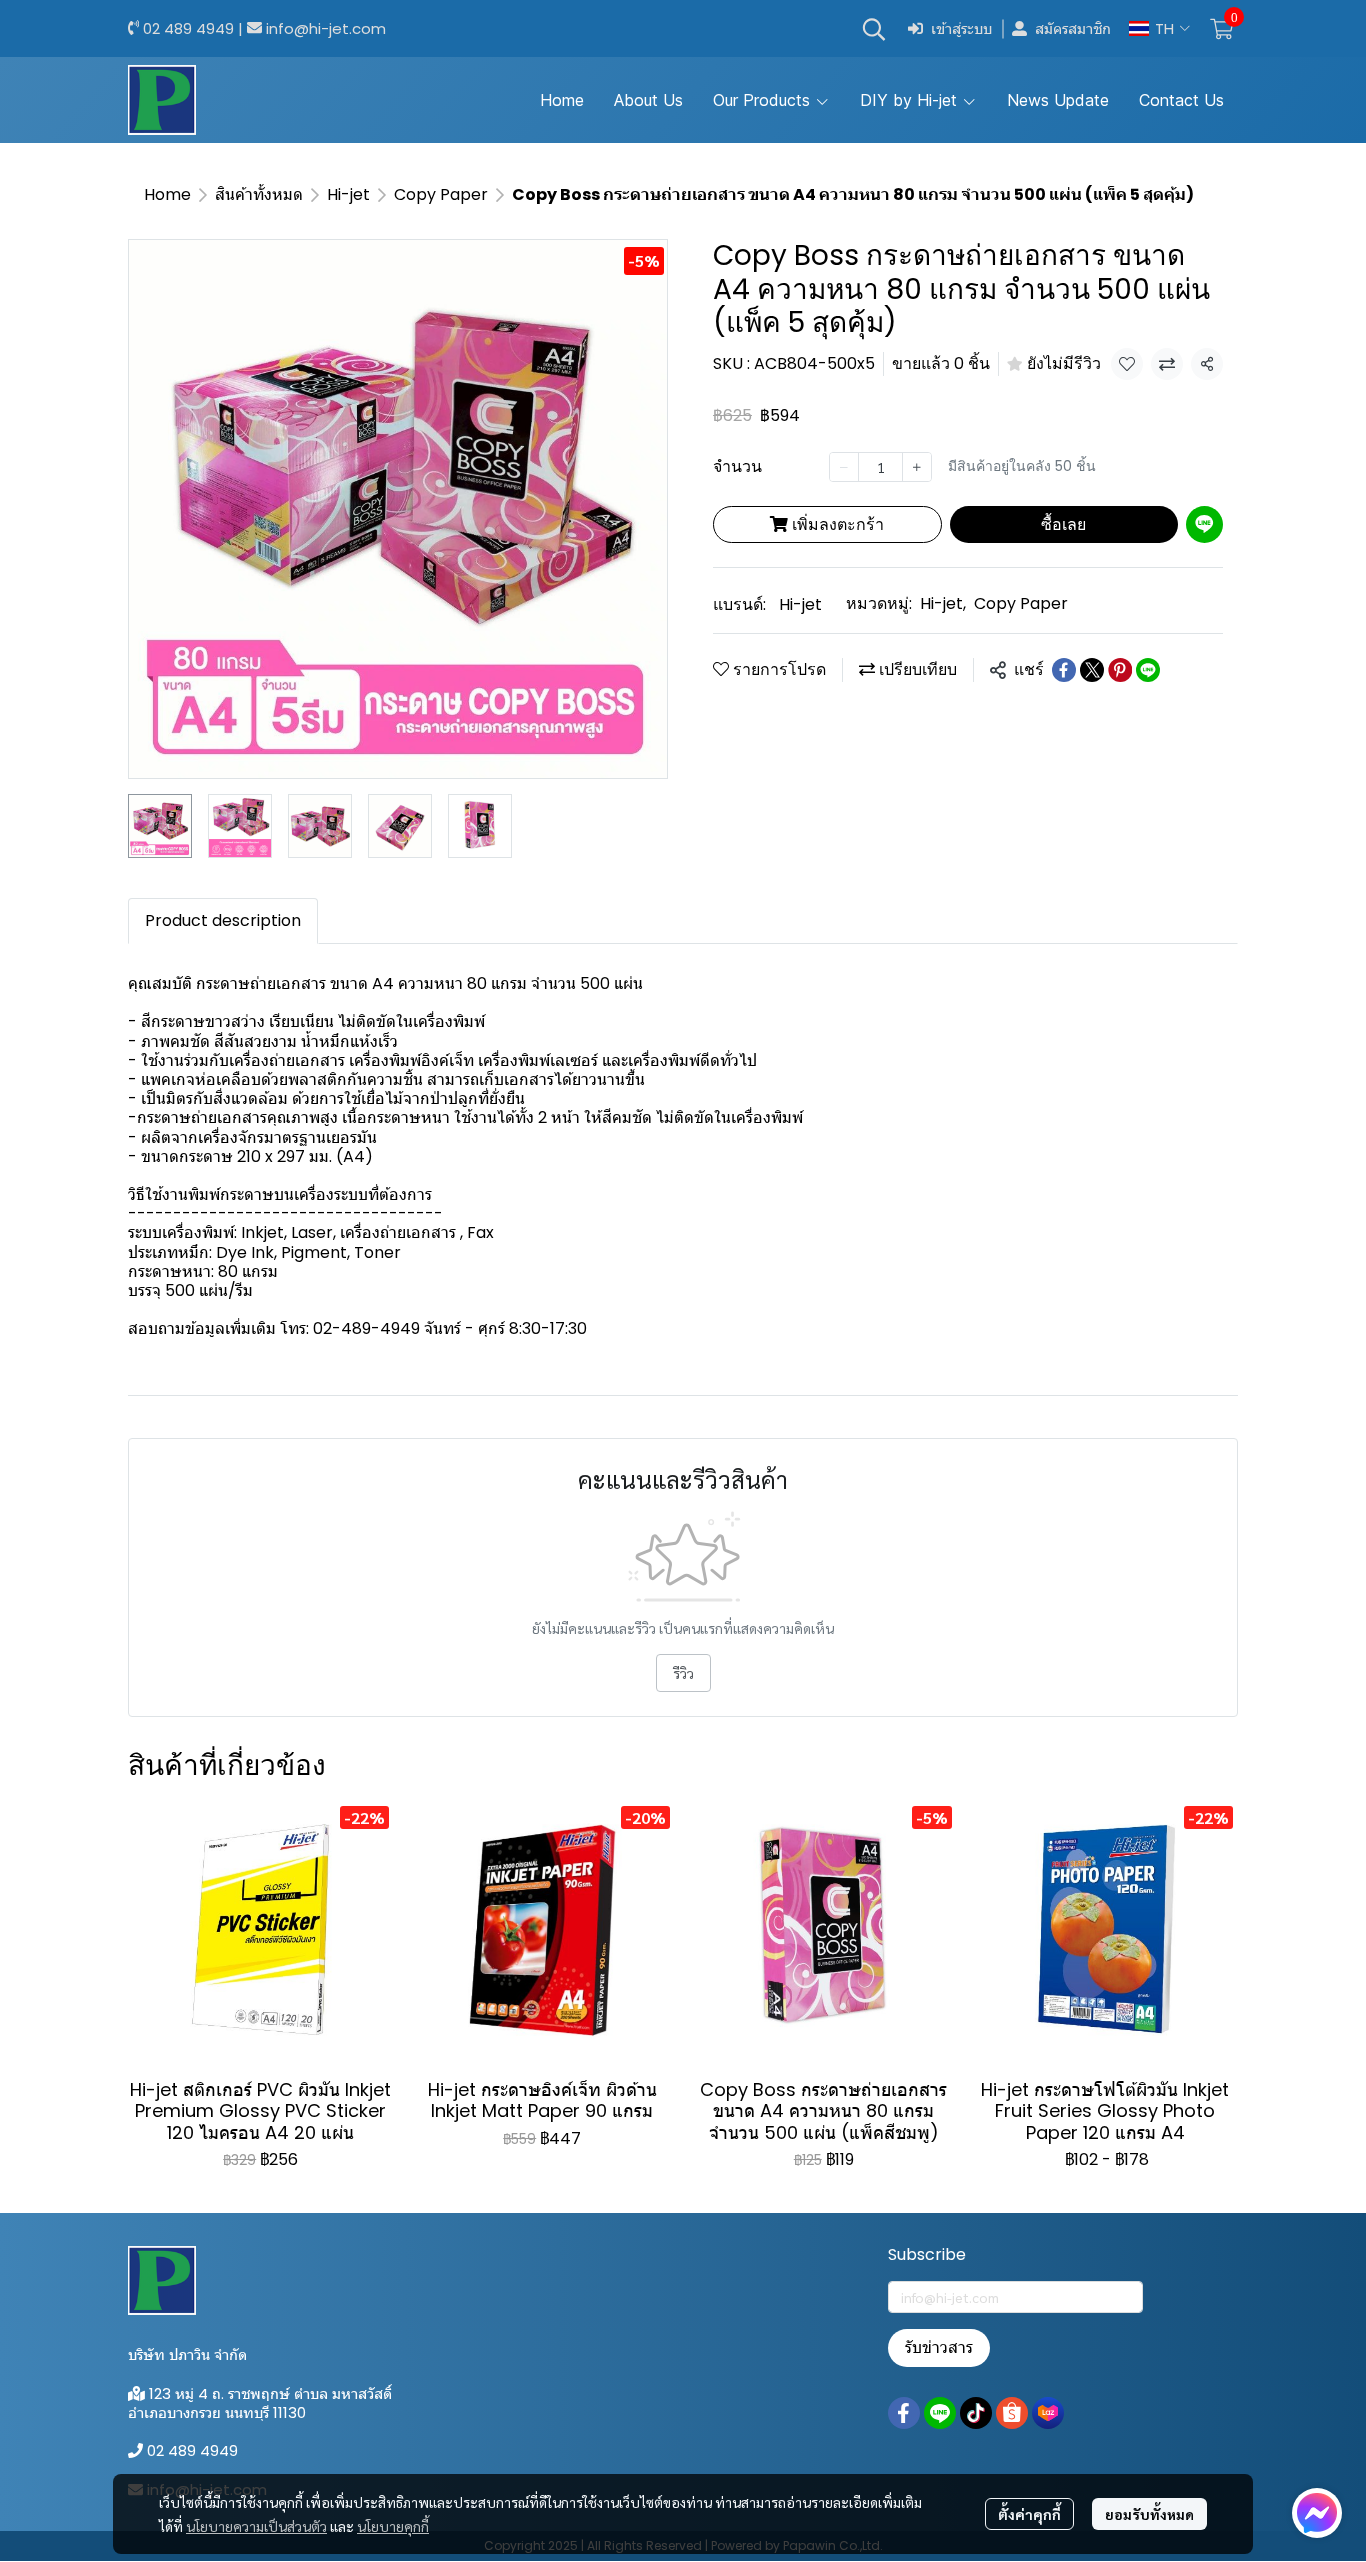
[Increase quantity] (917, 467)
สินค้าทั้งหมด (259, 194)
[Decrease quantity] (844, 467)
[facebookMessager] (1317, 2513)
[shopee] (1012, 2413)
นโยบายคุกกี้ (393, 2526)
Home (167, 194)
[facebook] (904, 2413)
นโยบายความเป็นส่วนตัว (256, 2526)
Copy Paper (441, 194)
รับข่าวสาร (939, 2347)
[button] (874, 29)
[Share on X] (1092, 670)
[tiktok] (976, 2413)
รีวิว (683, 1673)
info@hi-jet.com (326, 28)
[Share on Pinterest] (1120, 670)
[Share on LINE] (1148, 670)
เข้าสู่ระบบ (961, 28)
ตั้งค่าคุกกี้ (1029, 2514)
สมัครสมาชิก (1073, 28)
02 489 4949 (188, 28)
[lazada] (1048, 2413)
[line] (940, 2413)
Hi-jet (348, 194)
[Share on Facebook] (1064, 670)
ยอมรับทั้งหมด (1149, 2514)
